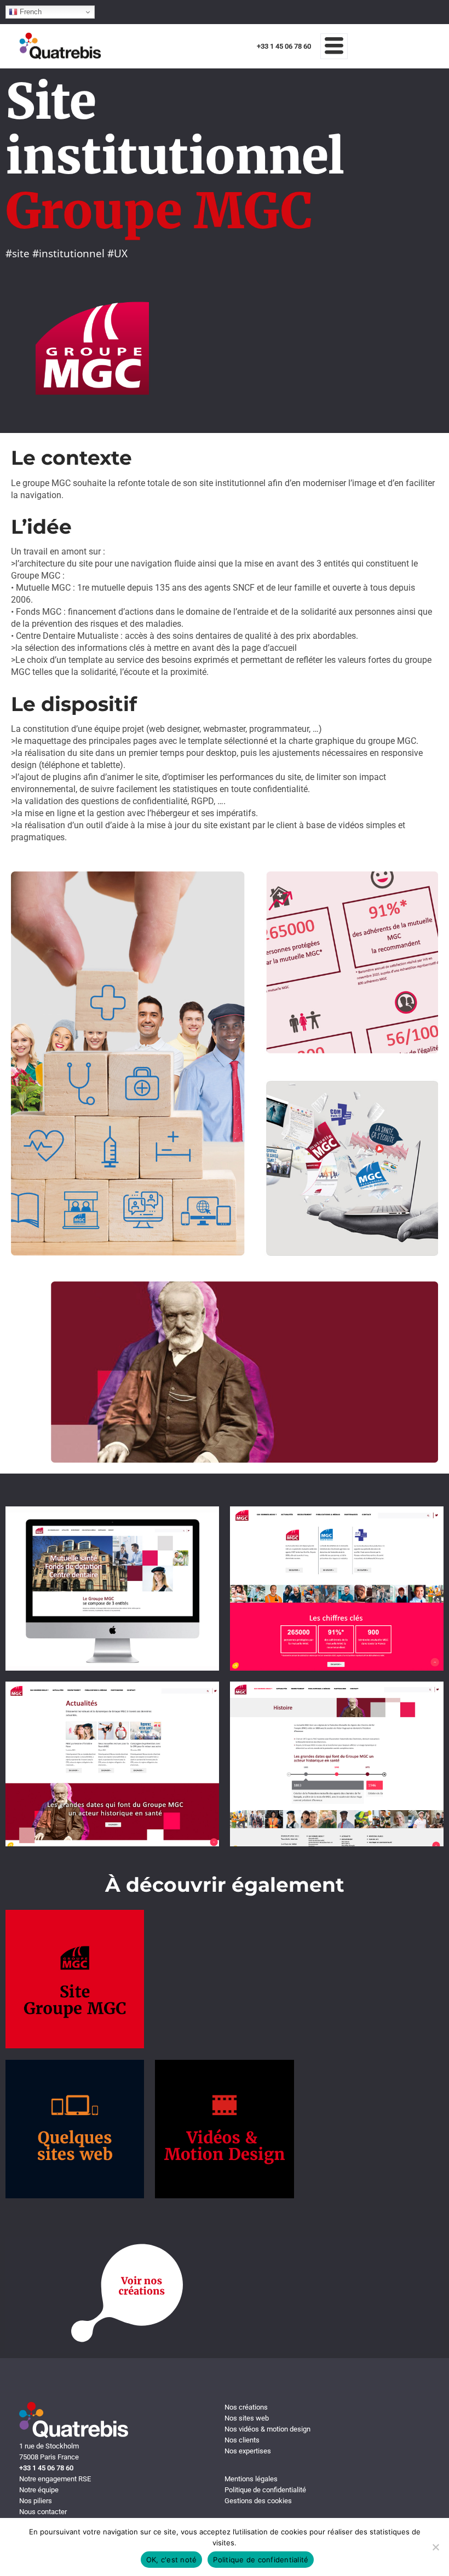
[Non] (435, 2547)
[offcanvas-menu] (334, 46)
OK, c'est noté (172, 2560)
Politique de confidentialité (261, 2560)
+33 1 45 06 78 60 (284, 46)
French (30, 12)
